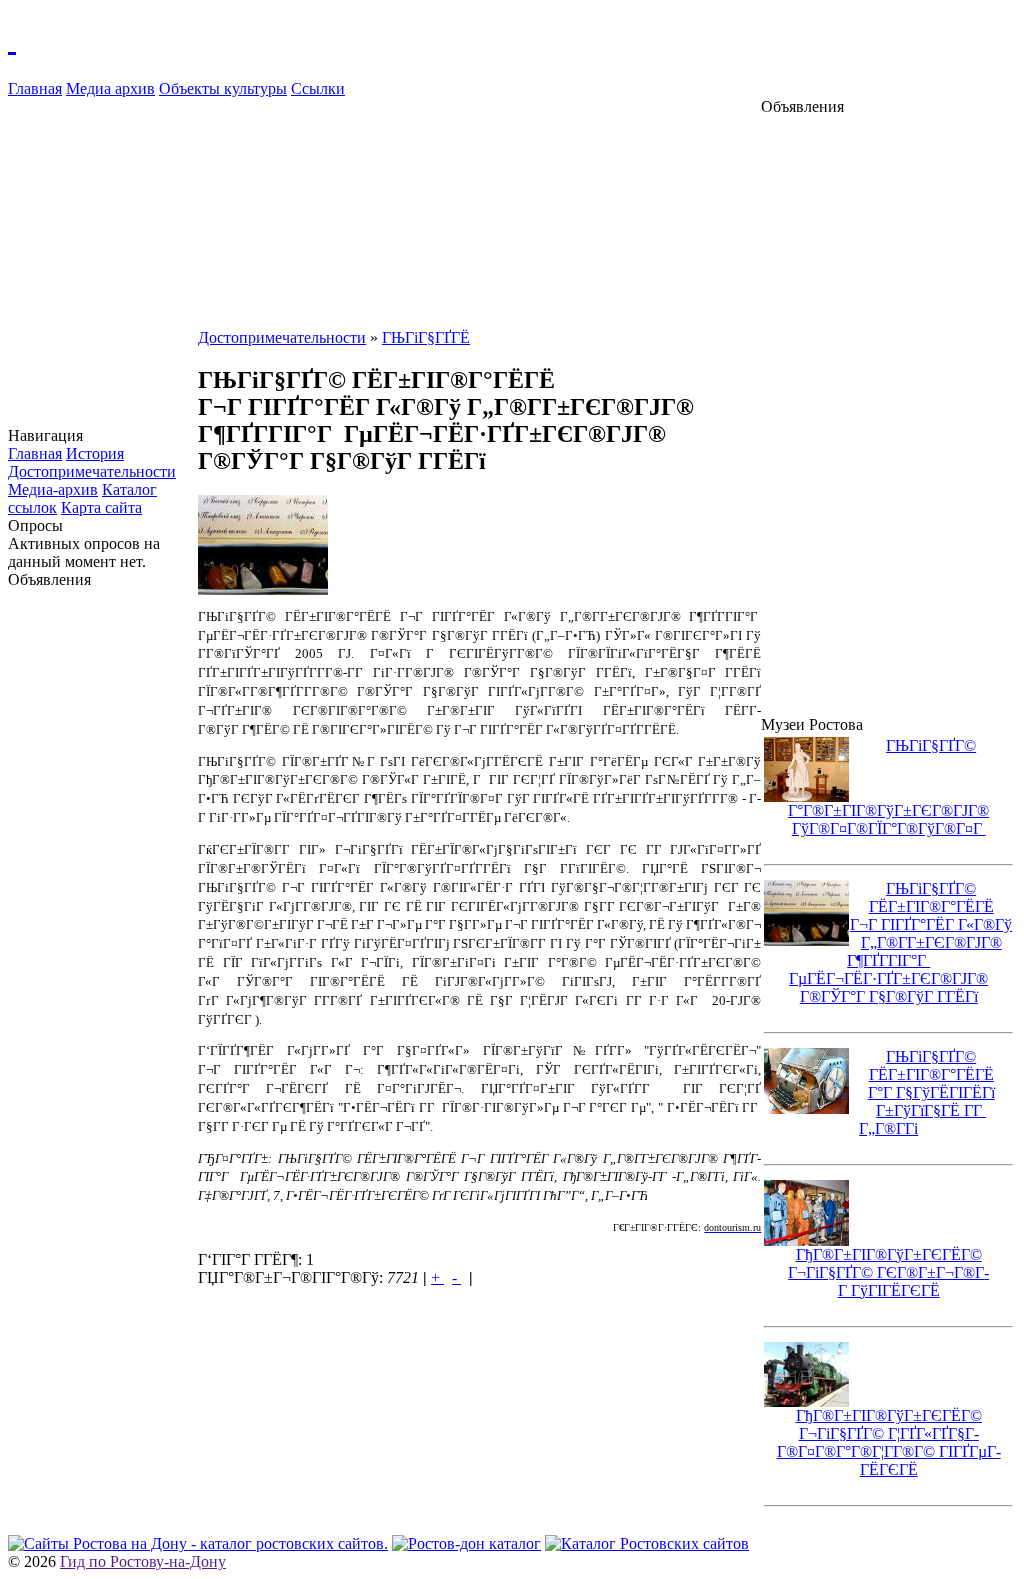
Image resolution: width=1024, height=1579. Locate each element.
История (95, 453)
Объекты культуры (223, 88)
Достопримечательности (92, 471)
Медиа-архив (53, 489)
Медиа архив (110, 88)
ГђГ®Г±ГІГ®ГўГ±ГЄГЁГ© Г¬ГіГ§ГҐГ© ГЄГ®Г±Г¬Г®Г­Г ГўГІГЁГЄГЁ (888, 1272)
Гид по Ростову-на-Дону (143, 1561)
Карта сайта (101, 507)
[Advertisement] (103, 889)
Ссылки (318, 88)
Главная (35, 88)
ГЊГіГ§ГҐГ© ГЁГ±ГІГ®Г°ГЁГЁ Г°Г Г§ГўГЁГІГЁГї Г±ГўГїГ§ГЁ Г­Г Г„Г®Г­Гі (927, 1092)
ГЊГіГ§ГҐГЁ (426, 337)
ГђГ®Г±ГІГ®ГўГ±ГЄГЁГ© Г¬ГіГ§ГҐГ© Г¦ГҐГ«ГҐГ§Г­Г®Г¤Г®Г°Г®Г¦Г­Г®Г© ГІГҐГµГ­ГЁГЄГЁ (889, 1442)
